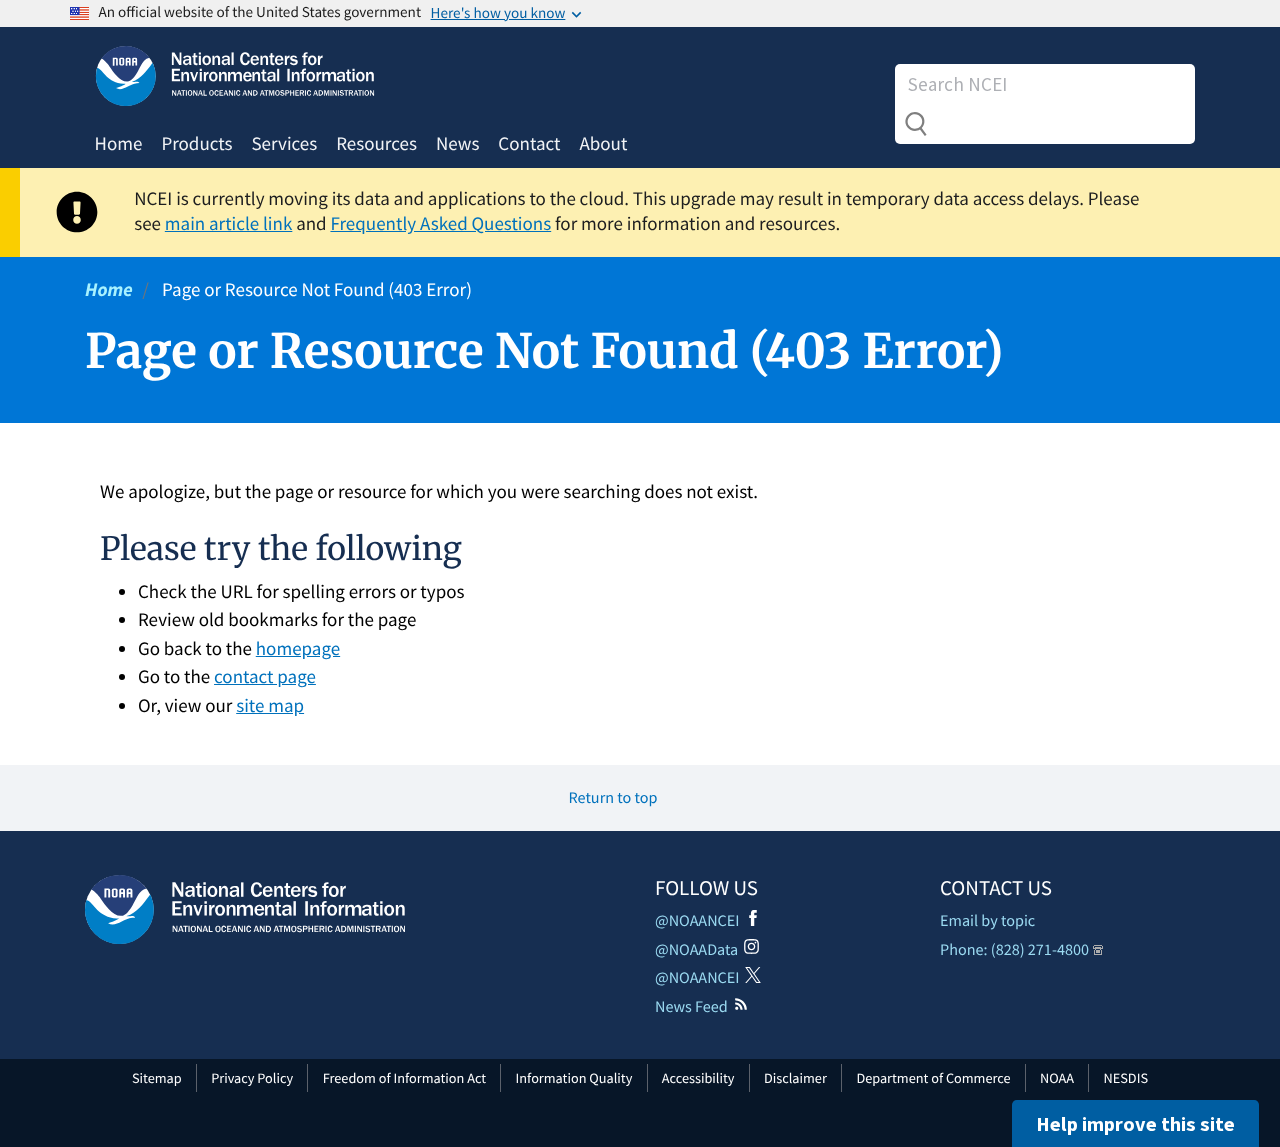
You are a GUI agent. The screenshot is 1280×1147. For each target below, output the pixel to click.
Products (196, 144)
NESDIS (1126, 1078)
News (457, 144)
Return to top (613, 798)
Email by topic (987, 921)
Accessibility (698, 1078)
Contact (529, 144)
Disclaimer (795, 1078)
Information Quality (574, 1078)
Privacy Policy (252, 1078)
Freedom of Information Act (404, 1078)
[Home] (245, 909)
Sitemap (157, 1078)
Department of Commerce (933, 1078)
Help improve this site (1135, 1123)
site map (270, 706)
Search (916, 124)
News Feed (691, 1007)
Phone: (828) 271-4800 (1014, 950)
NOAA (1057, 1078)
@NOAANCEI (697, 921)
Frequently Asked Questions (440, 224)
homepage (298, 649)
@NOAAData (696, 950)
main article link (229, 224)
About (603, 144)
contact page (265, 677)
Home (119, 144)
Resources (376, 144)
